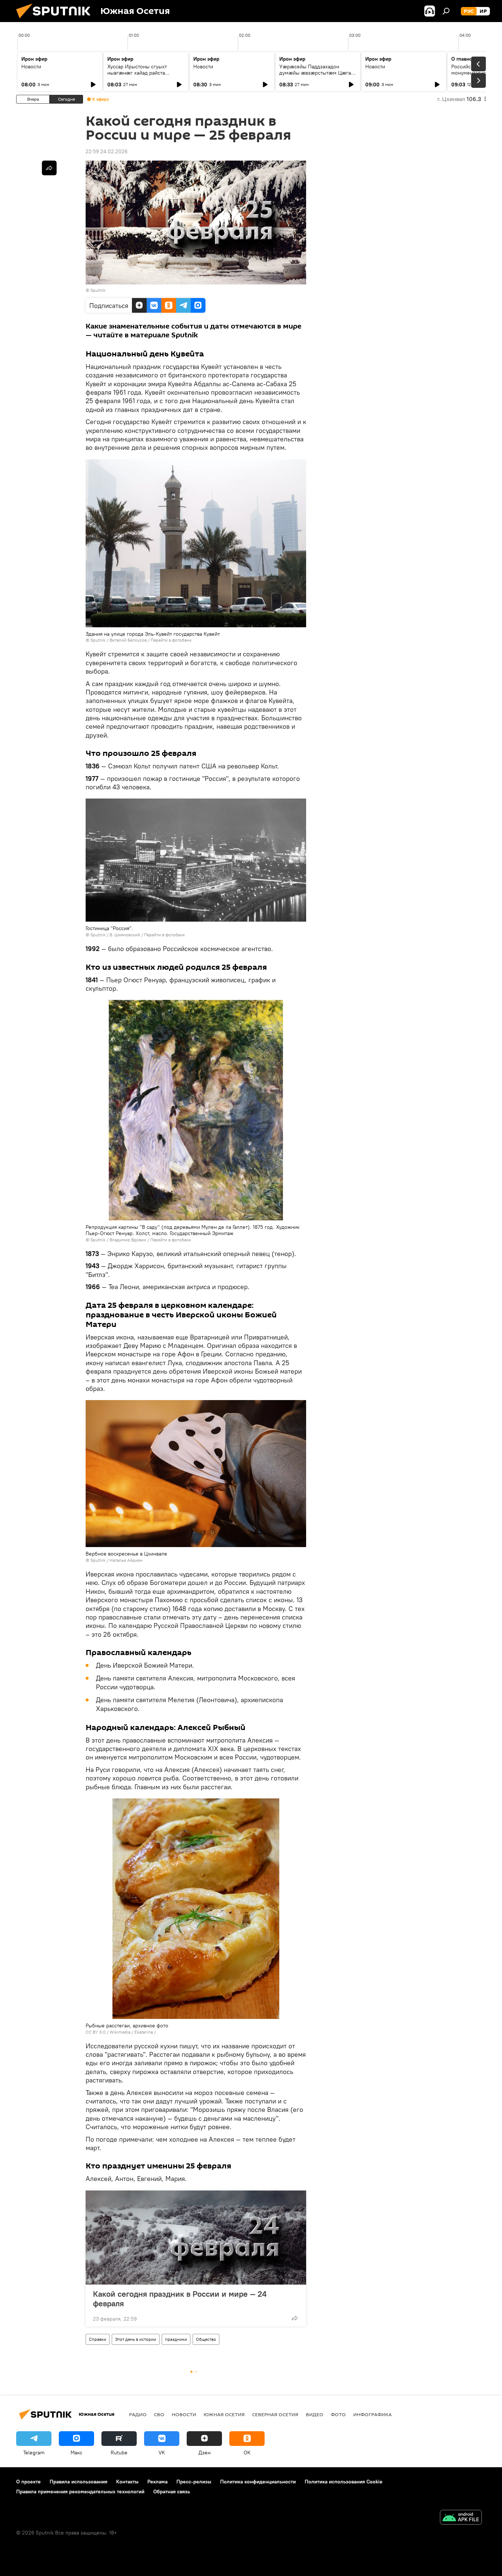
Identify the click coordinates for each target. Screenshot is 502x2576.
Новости (31, 67)
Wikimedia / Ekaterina (131, 2032)
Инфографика (372, 2414)
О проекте (28, 2482)
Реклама (157, 2482)
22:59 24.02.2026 (107, 151)
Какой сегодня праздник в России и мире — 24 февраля (180, 2299)
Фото (338, 2414)
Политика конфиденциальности (258, 2482)
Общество (206, 2339)
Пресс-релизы (194, 2482)
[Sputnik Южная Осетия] (56, 20)
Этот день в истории (136, 2339)
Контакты (127, 2482)
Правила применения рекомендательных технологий (80, 2491)
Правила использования (78, 2482)
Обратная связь (172, 2491)
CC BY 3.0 (96, 2032)
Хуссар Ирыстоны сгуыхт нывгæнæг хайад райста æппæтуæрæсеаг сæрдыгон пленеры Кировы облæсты (141, 76)
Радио (138, 2414)
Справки (98, 2339)
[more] (295, 2318)
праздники (176, 2339)
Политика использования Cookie (344, 2482)
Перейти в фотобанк (171, 640)
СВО (159, 2414)
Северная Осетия (275, 2414)
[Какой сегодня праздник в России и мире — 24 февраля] (196, 2238)
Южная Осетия (224, 2414)
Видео (315, 2414)
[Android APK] (461, 2518)
